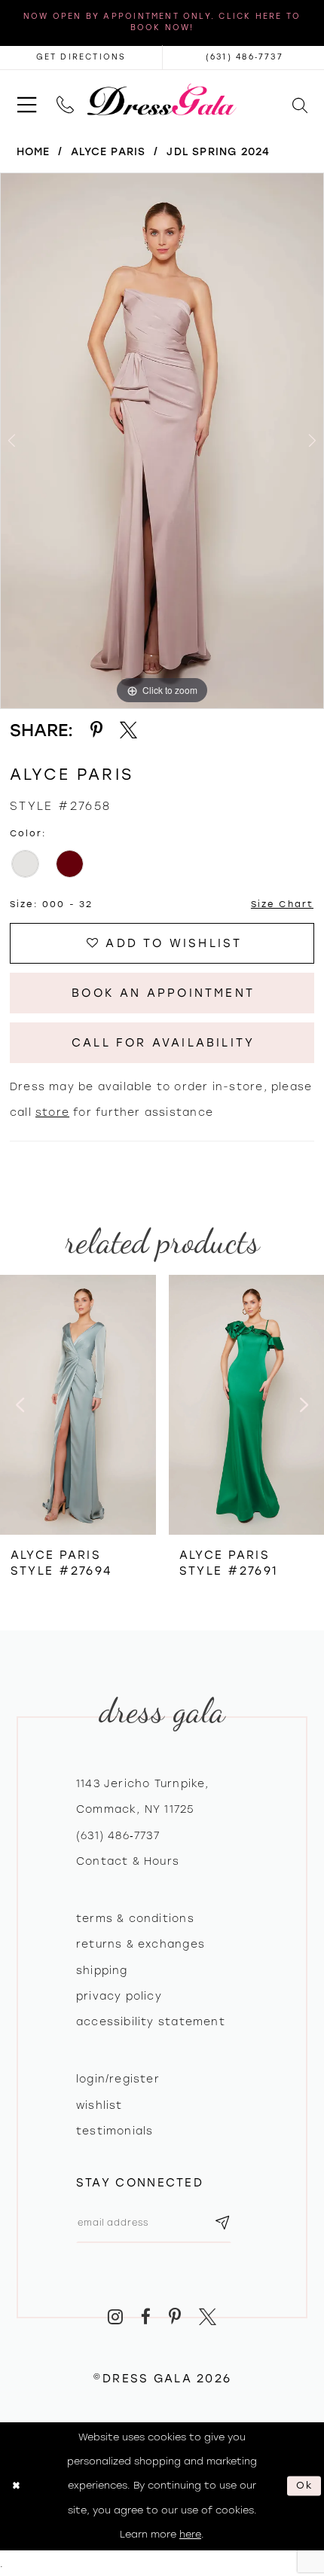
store (52, 1112)
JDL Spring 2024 (218, 151)
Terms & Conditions (135, 1918)
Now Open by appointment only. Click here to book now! (162, 22)
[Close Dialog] (16, 2486)
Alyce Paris (108, 151)
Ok (306, 2486)
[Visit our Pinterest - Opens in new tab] (175, 2317)
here (190, 2534)
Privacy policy (119, 1996)
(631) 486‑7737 (118, 1835)
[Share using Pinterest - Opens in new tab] (96, 730)
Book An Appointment (163, 993)
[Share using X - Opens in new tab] (128, 730)
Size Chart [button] (282, 904)
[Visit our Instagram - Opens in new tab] (116, 2317)
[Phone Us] (65, 99)
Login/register (118, 2079)
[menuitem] (27, 99)
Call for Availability (163, 1043)
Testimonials (115, 2131)
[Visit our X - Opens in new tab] (208, 2317)
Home (34, 151)
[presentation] (78, 1405)
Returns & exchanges (141, 1944)
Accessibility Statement (151, 2021)
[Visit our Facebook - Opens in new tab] (146, 2317)
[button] (27, 99)
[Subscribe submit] (222, 2223)
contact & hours (128, 1861)
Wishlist (99, 2105)
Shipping (102, 1970)
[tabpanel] (162, 441)
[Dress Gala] (162, 99)
